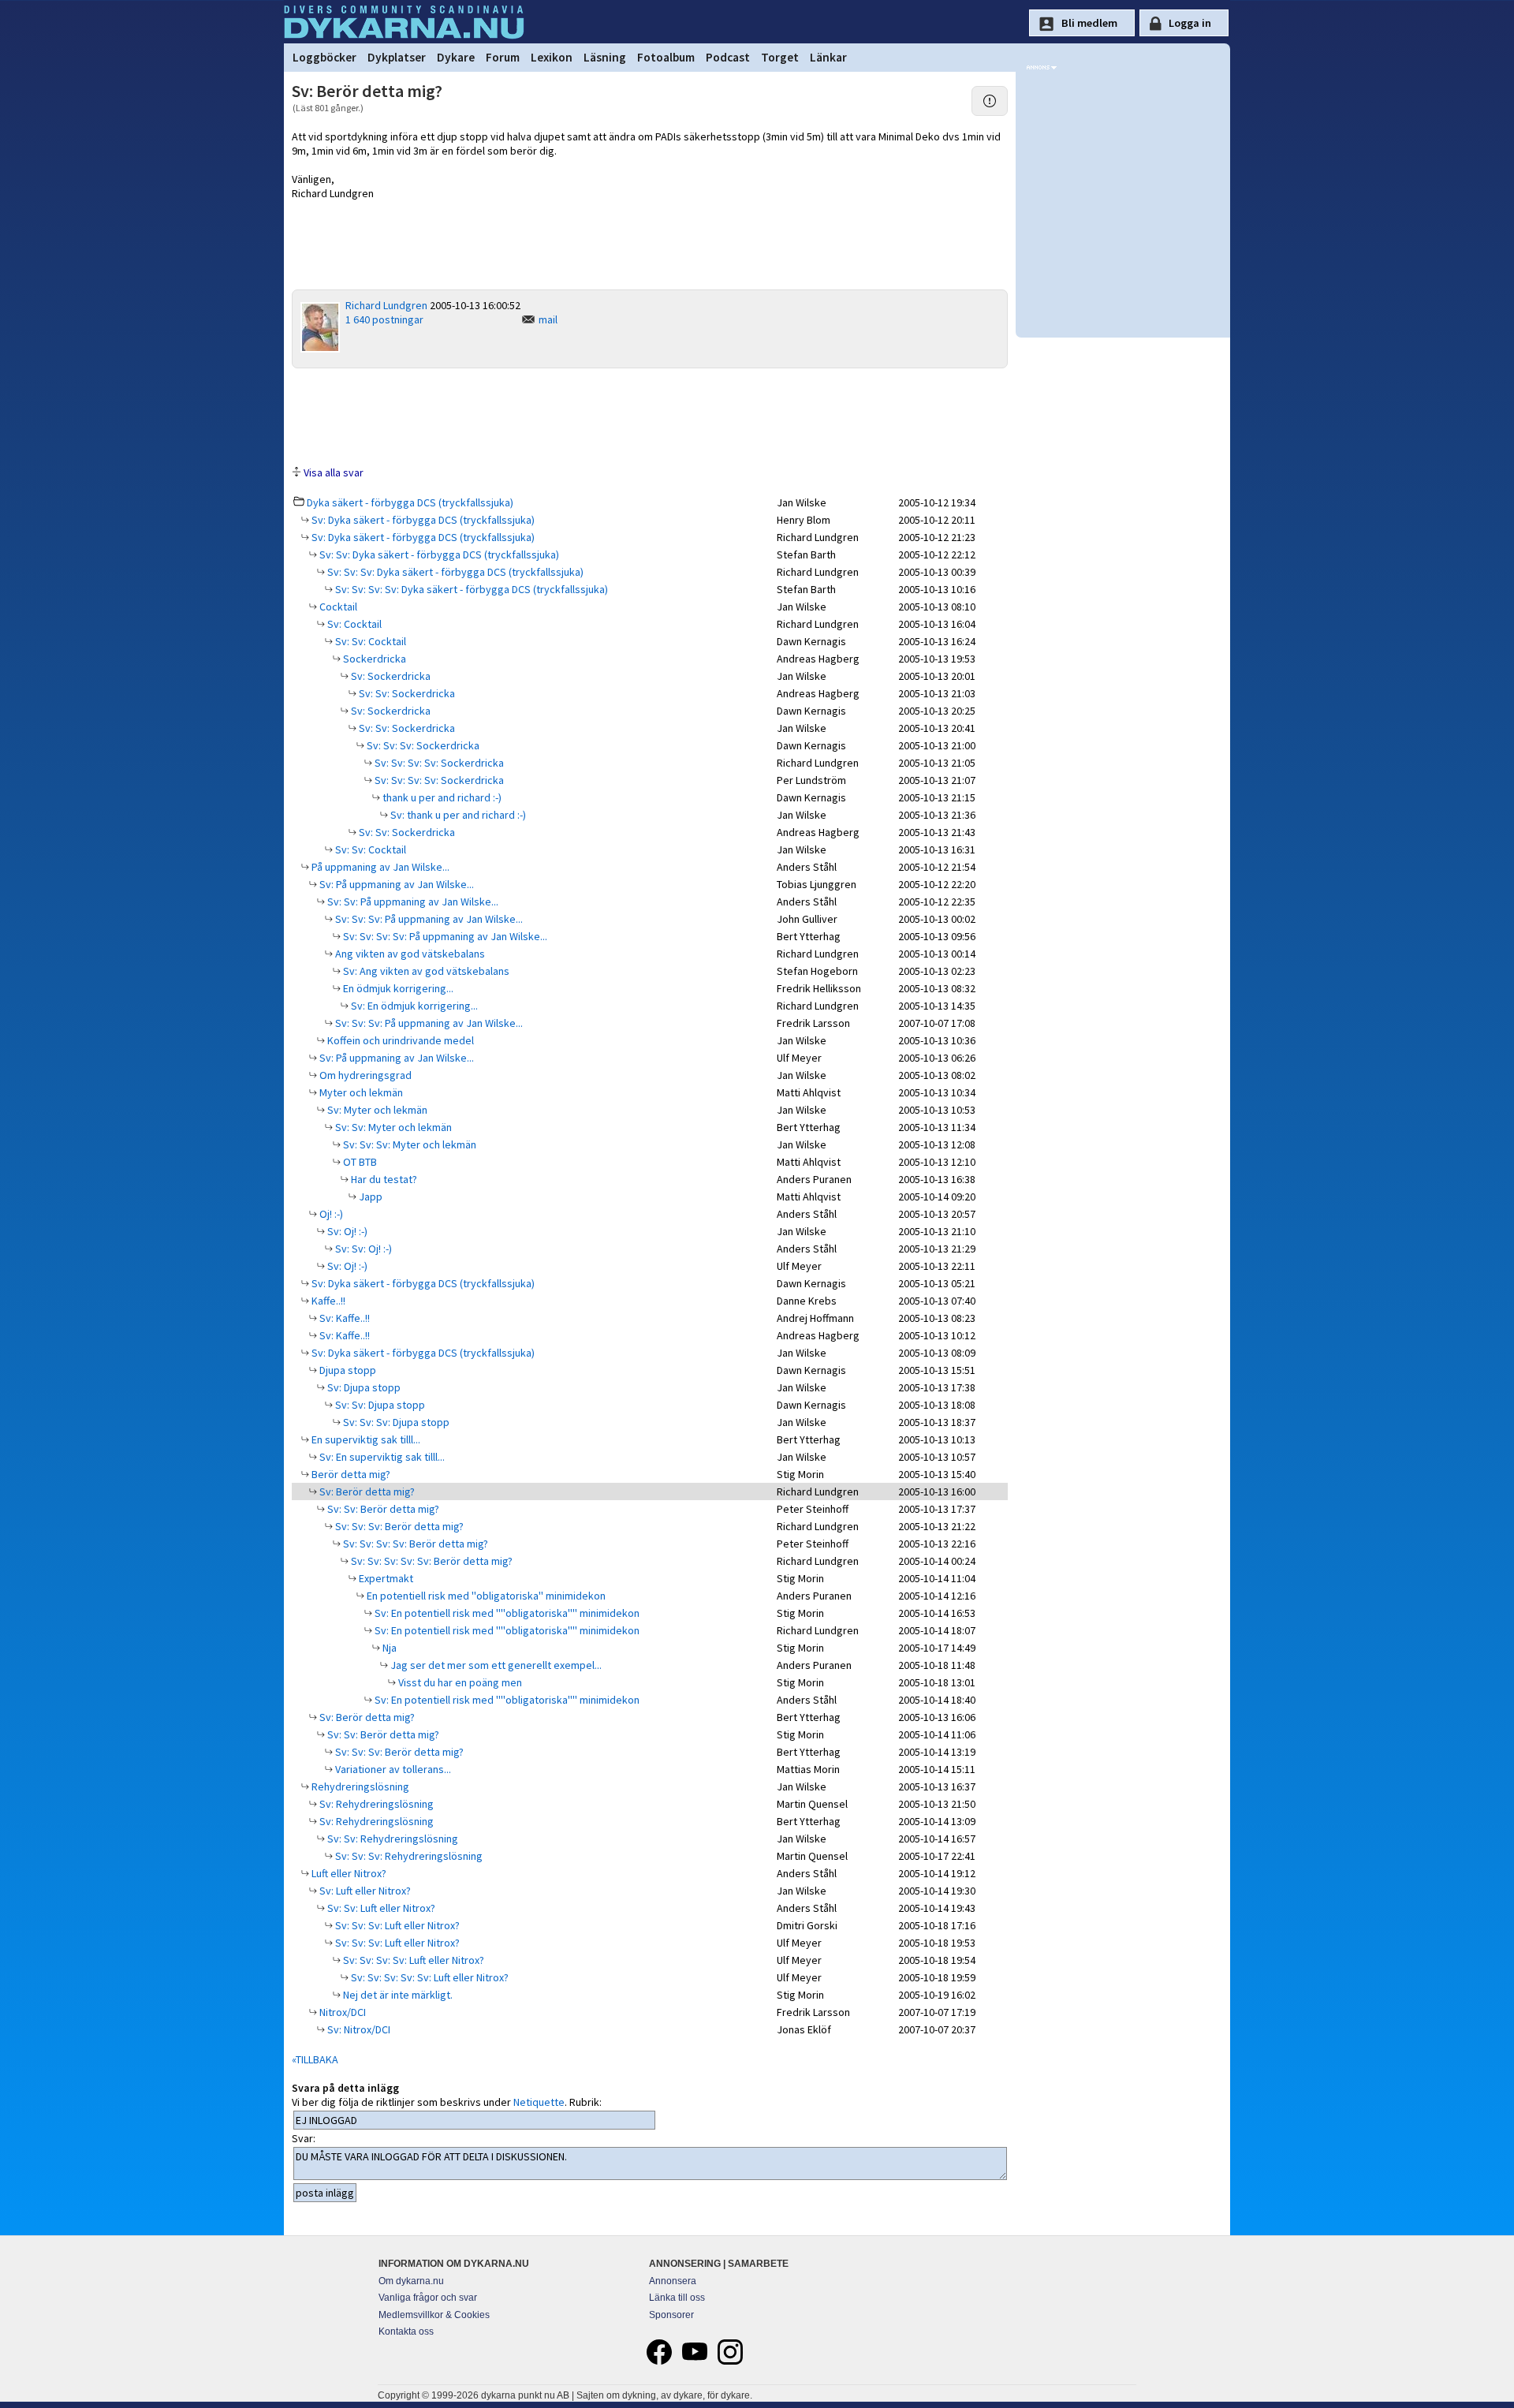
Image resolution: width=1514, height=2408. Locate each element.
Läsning (605, 57)
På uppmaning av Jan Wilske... (379, 867)
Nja (388, 1648)
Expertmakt (385, 1578)
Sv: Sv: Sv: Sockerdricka (422, 745)
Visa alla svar (334, 472)
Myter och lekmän (360, 1092)
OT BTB (359, 1162)
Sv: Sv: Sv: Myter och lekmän (408, 1144)
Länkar (828, 57)
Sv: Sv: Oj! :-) (362, 1249)
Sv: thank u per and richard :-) (457, 815)
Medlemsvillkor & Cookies (434, 2315)
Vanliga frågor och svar (428, 2298)
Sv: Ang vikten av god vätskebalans (425, 971)
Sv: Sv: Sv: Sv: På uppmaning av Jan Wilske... (444, 936)
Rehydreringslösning (359, 1786)
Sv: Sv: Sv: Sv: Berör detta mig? (414, 1544)
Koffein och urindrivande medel (399, 1040)
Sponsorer (671, 2315)
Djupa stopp (347, 1370)
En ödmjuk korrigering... (397, 988)
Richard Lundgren (386, 305)
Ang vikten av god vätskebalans (409, 954)
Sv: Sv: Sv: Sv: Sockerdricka (438, 763)
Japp (369, 1197)
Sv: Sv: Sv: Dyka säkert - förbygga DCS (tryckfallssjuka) (454, 572)
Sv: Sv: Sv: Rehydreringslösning (408, 1856)
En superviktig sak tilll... (365, 1439)
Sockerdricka (373, 659)
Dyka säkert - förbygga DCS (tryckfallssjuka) (410, 502)
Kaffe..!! (327, 1301)
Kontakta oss (406, 2331)
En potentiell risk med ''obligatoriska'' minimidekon (485, 1596)
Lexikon (552, 57)
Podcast (728, 57)
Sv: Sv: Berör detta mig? (382, 1509)
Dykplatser (397, 57)
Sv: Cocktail (353, 624)
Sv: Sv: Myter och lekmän (392, 1127)
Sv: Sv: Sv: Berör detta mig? (398, 1526)
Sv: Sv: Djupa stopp (379, 1405)
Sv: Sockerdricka (390, 676)
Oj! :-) (330, 1214)
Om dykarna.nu (411, 2281)
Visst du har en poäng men (459, 1682)
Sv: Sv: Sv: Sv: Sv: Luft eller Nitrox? (429, 1977)
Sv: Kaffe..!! (343, 1318)
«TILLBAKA (315, 2059)
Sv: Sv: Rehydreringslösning (392, 1839)
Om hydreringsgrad (364, 1075)
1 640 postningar (384, 319)
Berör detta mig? (350, 1474)
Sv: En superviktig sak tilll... (381, 1457)
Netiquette (539, 2102)
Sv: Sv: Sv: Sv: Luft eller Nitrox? (412, 1960)
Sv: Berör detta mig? (366, 1491)
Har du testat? (383, 1179)
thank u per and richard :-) (441, 797)
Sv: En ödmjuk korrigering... (413, 1006)
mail (548, 319)
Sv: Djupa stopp (363, 1387)
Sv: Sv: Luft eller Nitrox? (380, 1908)
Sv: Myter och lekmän (376, 1110)
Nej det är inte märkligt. (397, 1995)
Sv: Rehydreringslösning (375, 1804)
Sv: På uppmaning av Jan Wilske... (395, 884)
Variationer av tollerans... (392, 1769)
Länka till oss (677, 2298)
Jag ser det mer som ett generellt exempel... (495, 1665)
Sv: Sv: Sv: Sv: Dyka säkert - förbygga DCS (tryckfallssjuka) (470, 589)
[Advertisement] (650, 416)
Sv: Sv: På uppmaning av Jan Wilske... (412, 902)
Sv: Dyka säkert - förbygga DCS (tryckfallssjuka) (422, 520)
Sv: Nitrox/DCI (358, 2029)
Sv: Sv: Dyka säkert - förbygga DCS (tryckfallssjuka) (438, 554)
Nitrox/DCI (341, 2012)
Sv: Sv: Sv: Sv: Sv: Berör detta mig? (431, 1561)
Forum (503, 57)
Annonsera (673, 2281)
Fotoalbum (666, 57)
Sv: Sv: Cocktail (369, 641)
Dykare (456, 57)
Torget (780, 57)
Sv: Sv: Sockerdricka (406, 693)
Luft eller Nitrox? (348, 1873)
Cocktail (337, 607)
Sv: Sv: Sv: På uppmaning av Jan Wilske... (428, 919)
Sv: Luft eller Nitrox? (364, 1891)
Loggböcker (324, 57)
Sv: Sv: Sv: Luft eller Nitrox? (396, 1925)
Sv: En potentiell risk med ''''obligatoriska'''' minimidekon (506, 1613)
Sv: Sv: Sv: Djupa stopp (395, 1422)
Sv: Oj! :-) (346, 1231)
